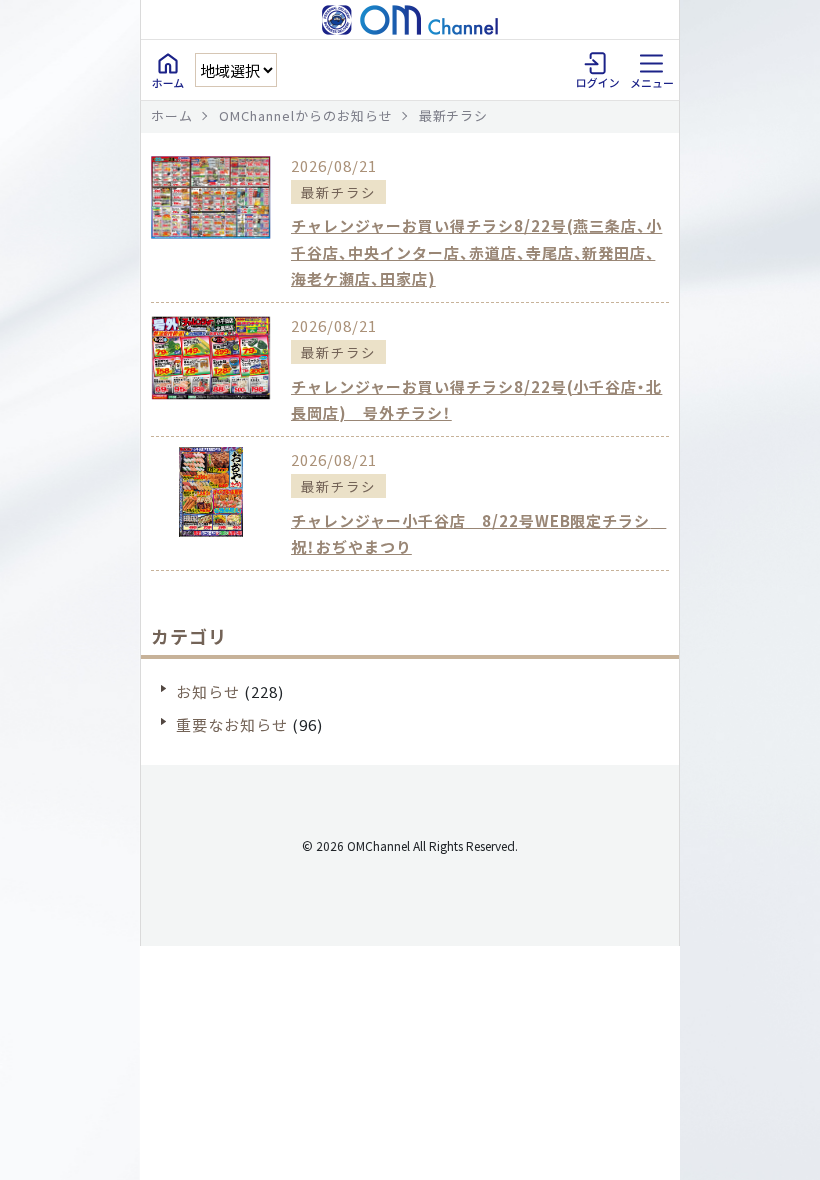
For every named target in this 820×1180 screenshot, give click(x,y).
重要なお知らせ (232, 724)
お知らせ (208, 691)
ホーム (172, 115)
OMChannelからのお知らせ (306, 115)
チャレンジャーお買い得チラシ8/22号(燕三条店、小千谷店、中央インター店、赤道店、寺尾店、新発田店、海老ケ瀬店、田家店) (476, 252)
